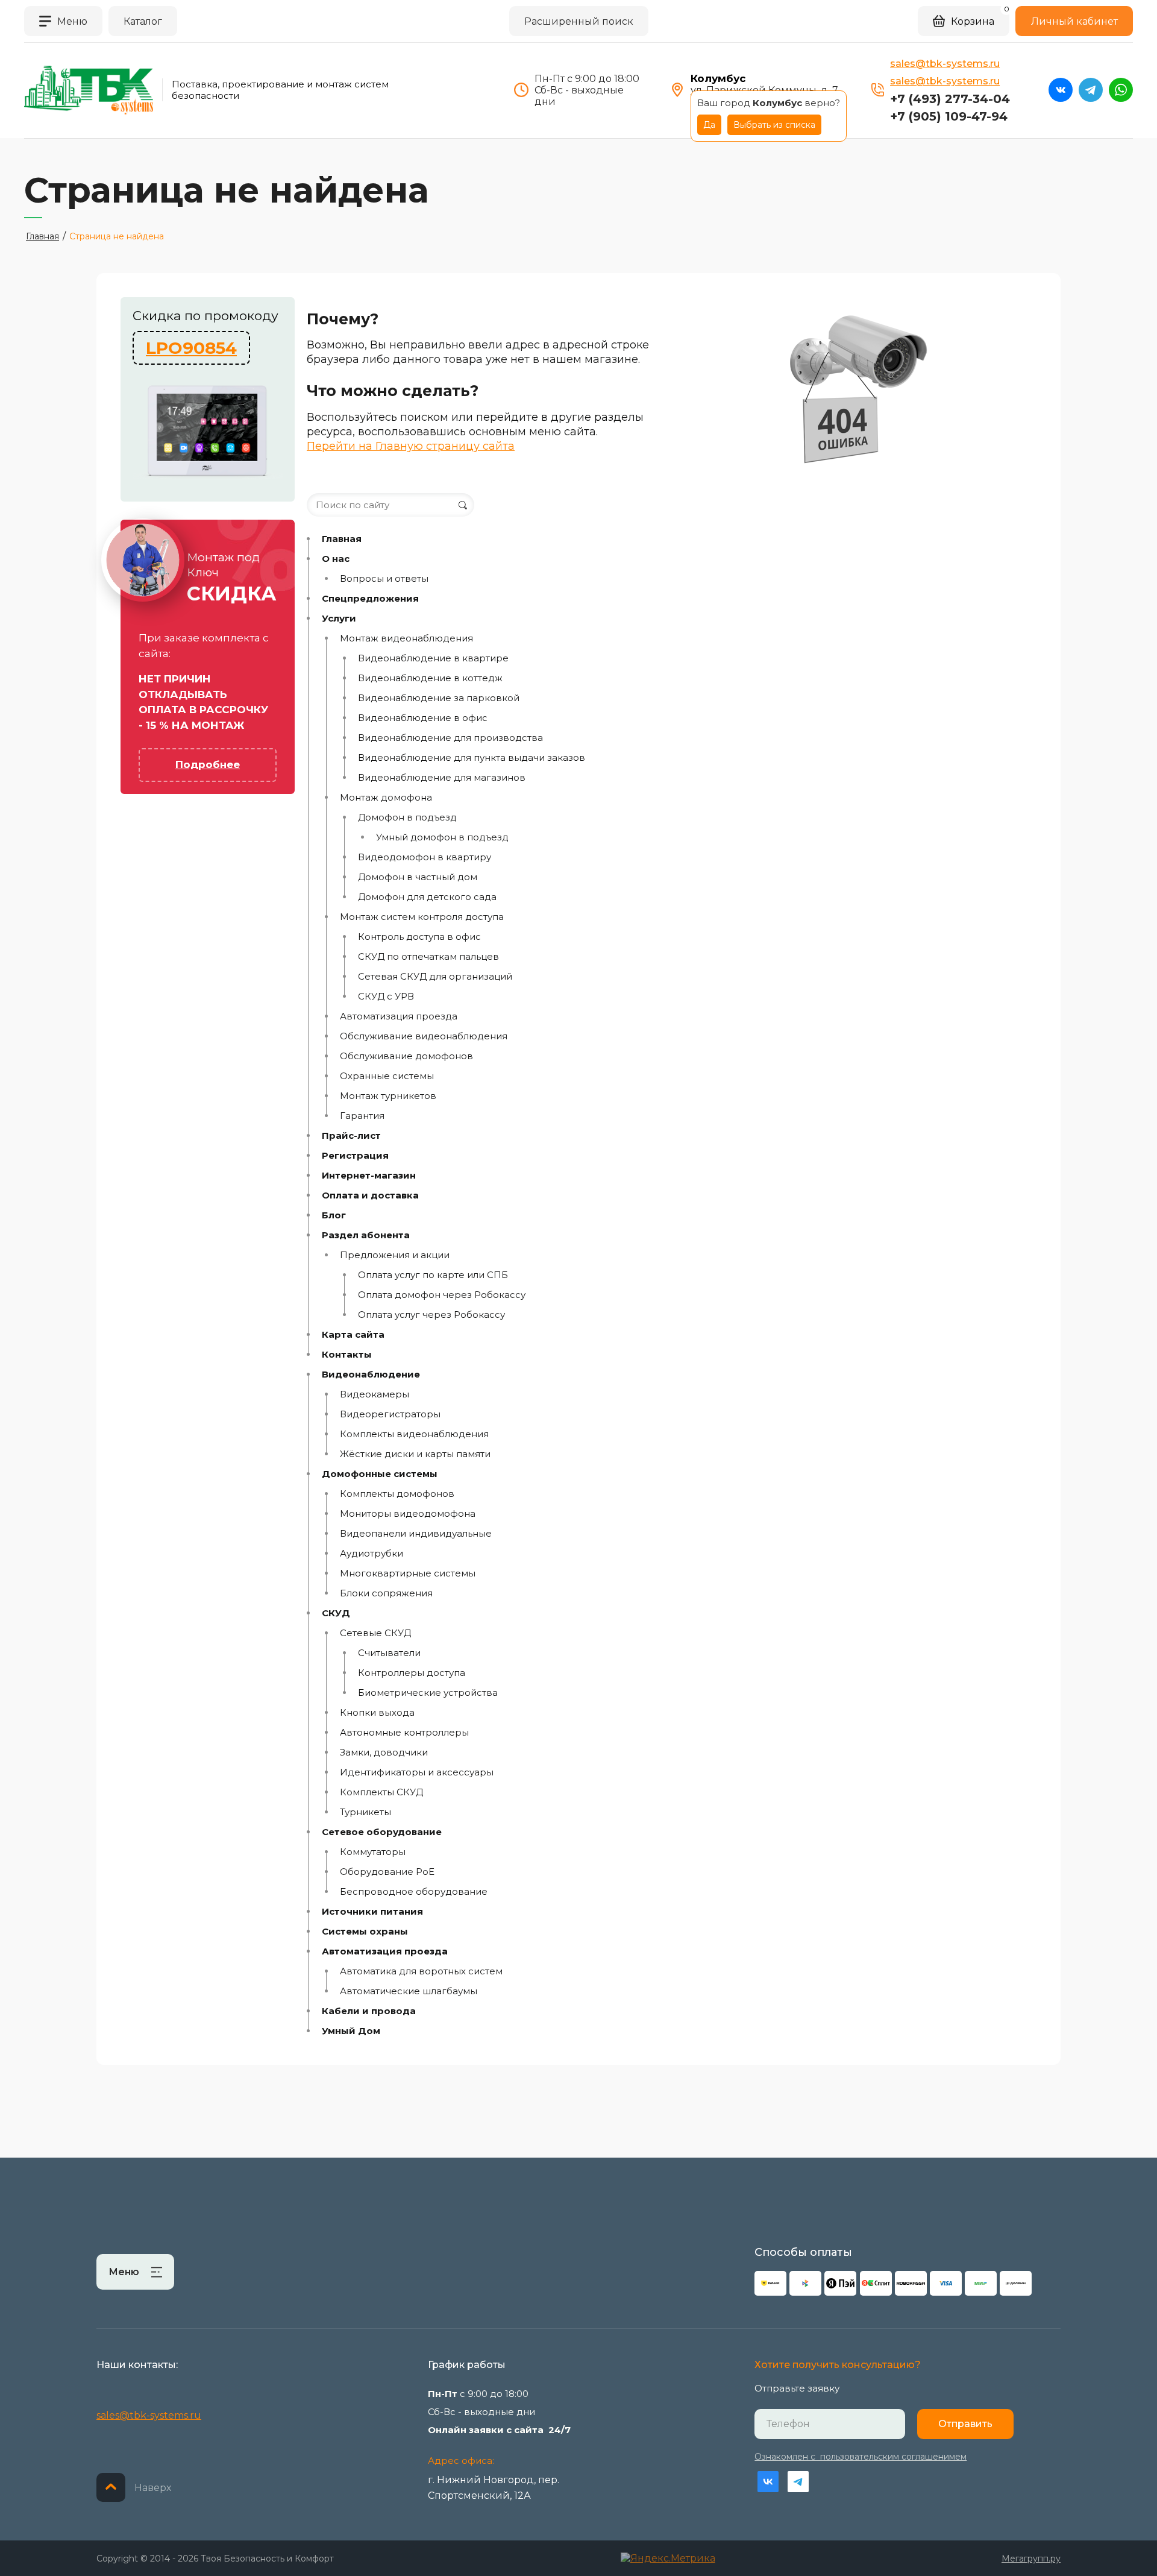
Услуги (339, 619)
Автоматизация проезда (399, 1016)
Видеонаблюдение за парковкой (439, 698)
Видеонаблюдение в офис (423, 718)
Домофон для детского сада (427, 897)
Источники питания (372, 1912)
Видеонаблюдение (371, 1375)
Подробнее (208, 764)
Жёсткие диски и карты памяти (415, 1454)
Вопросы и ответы (384, 579)
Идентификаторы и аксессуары (417, 1772)
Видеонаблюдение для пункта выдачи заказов (472, 758)
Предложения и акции (395, 1255)
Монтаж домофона (386, 798)
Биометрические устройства (428, 1693)
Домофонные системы (380, 1474)
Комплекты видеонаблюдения (414, 1434)
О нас (336, 559)
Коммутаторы (373, 1852)
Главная (342, 539)
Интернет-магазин (369, 1176)
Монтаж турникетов (388, 1096)
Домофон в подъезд (407, 817)
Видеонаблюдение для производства (450, 738)
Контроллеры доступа (412, 1673)
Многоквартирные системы (408, 1573)
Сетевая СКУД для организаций (435, 977)
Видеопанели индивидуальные (416, 1534)
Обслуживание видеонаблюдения (424, 1036)
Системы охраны (365, 1932)
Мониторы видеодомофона (408, 1514)
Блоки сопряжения (386, 1593)
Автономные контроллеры (404, 1733)
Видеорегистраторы (390, 1414)
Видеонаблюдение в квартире (433, 658)
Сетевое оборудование (382, 1832)
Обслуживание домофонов (406, 1056)
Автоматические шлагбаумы (409, 1991)
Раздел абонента (366, 1235)
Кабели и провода (369, 2011)
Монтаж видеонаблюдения (406, 638)
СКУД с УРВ (386, 997)
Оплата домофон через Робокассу (442, 1295)
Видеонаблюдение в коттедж (430, 678)
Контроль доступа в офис (419, 937)
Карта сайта (353, 1335)
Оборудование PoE (387, 1872)
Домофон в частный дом (418, 877)
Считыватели (389, 1653)
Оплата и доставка (370, 1195)
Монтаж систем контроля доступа (422, 917)
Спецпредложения (370, 599)
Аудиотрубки (372, 1554)
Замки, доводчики (384, 1752)
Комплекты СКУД (381, 1792)
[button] (63, 21)
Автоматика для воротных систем (421, 1971)
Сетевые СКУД (375, 1633)
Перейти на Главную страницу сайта (411, 446)
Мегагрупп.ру (1031, 2559)
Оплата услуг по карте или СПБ (433, 1275)
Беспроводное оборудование (414, 1892)
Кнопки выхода (377, 1713)
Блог (334, 1215)
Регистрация (355, 1156)
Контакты (347, 1355)
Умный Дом (351, 2031)
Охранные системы (387, 1076)
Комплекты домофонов (397, 1494)
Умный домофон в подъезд (442, 837)
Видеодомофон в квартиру (425, 857)
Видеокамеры (375, 1394)
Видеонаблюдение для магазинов (442, 778)
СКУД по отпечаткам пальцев (428, 957)
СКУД (336, 1613)
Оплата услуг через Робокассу (431, 1315)
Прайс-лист (351, 1136)
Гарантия (362, 1116)
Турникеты (365, 1812)
